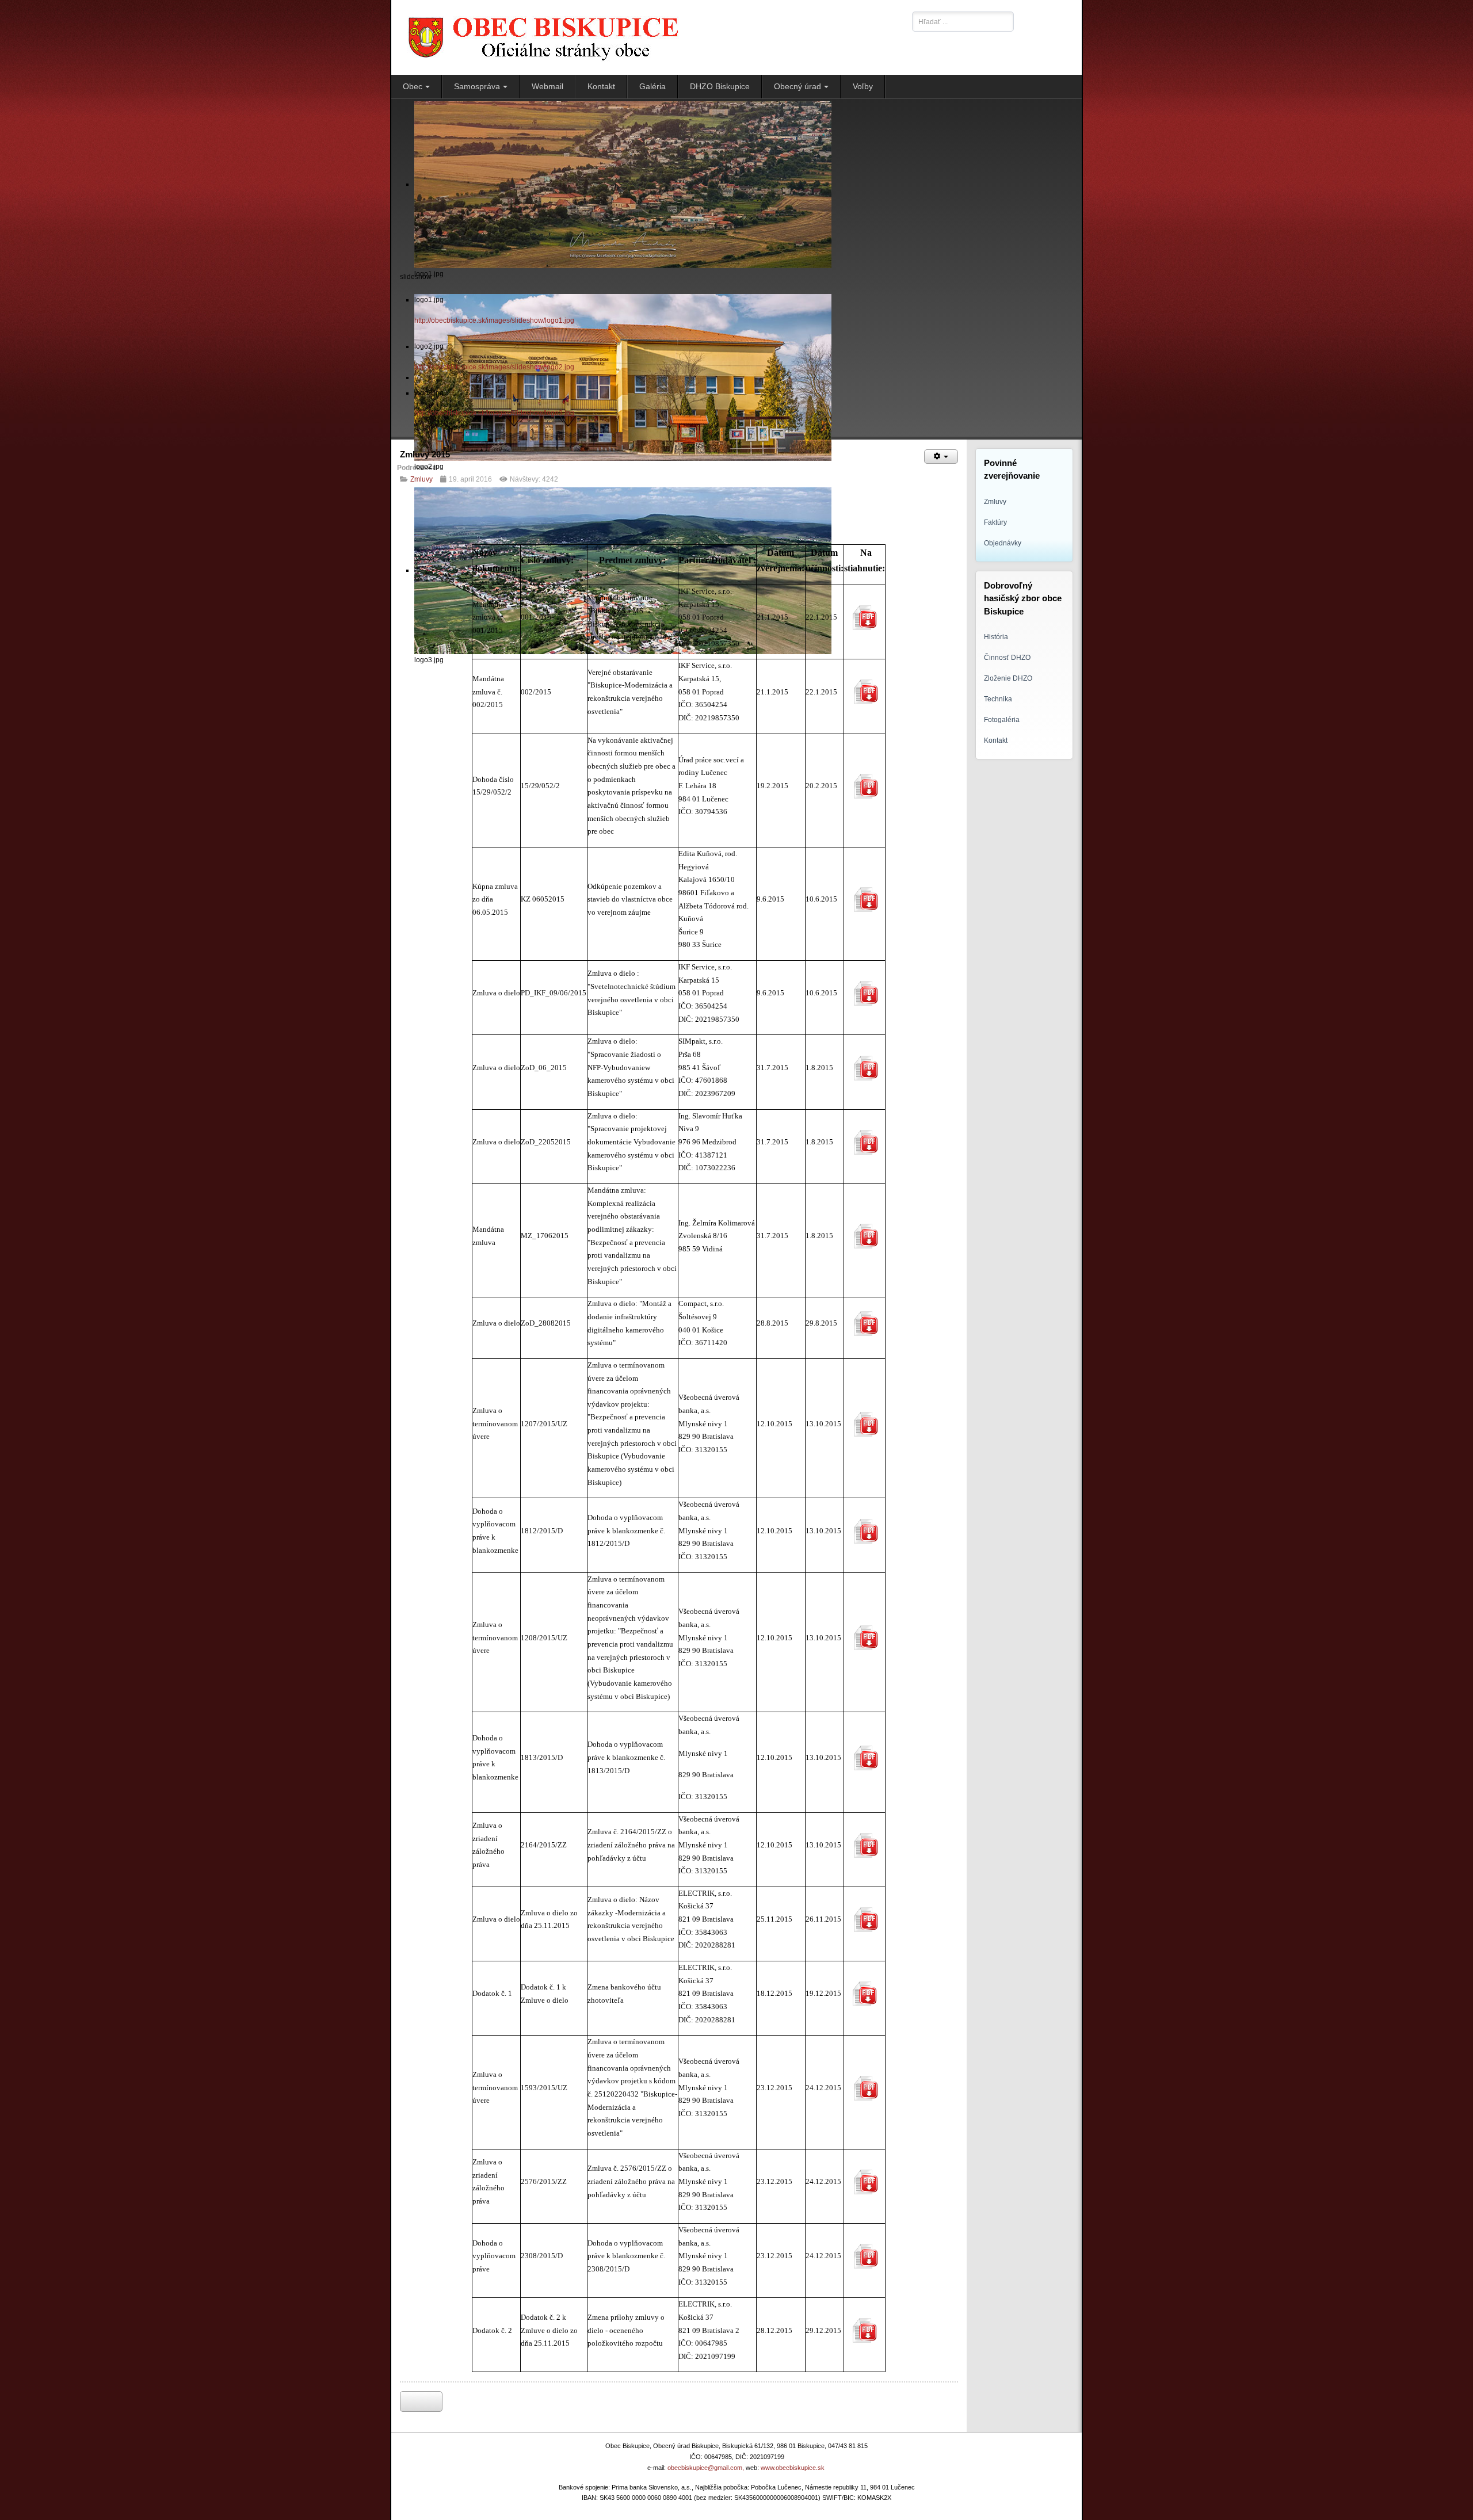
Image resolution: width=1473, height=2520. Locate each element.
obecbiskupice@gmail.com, (706, 2468)
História (996, 637)
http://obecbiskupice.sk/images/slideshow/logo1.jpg (494, 320)
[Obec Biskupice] (649, 37)
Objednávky (1003, 543)
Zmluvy (421, 479)
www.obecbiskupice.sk (793, 2468)
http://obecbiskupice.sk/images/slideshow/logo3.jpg (494, 413)
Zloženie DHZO (1008, 678)
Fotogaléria (1002, 720)
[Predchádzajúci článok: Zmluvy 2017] (421, 2401)
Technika (998, 699)
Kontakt (996, 740)
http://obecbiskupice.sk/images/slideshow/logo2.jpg (494, 367)
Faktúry (995, 522)
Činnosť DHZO (1007, 658)
